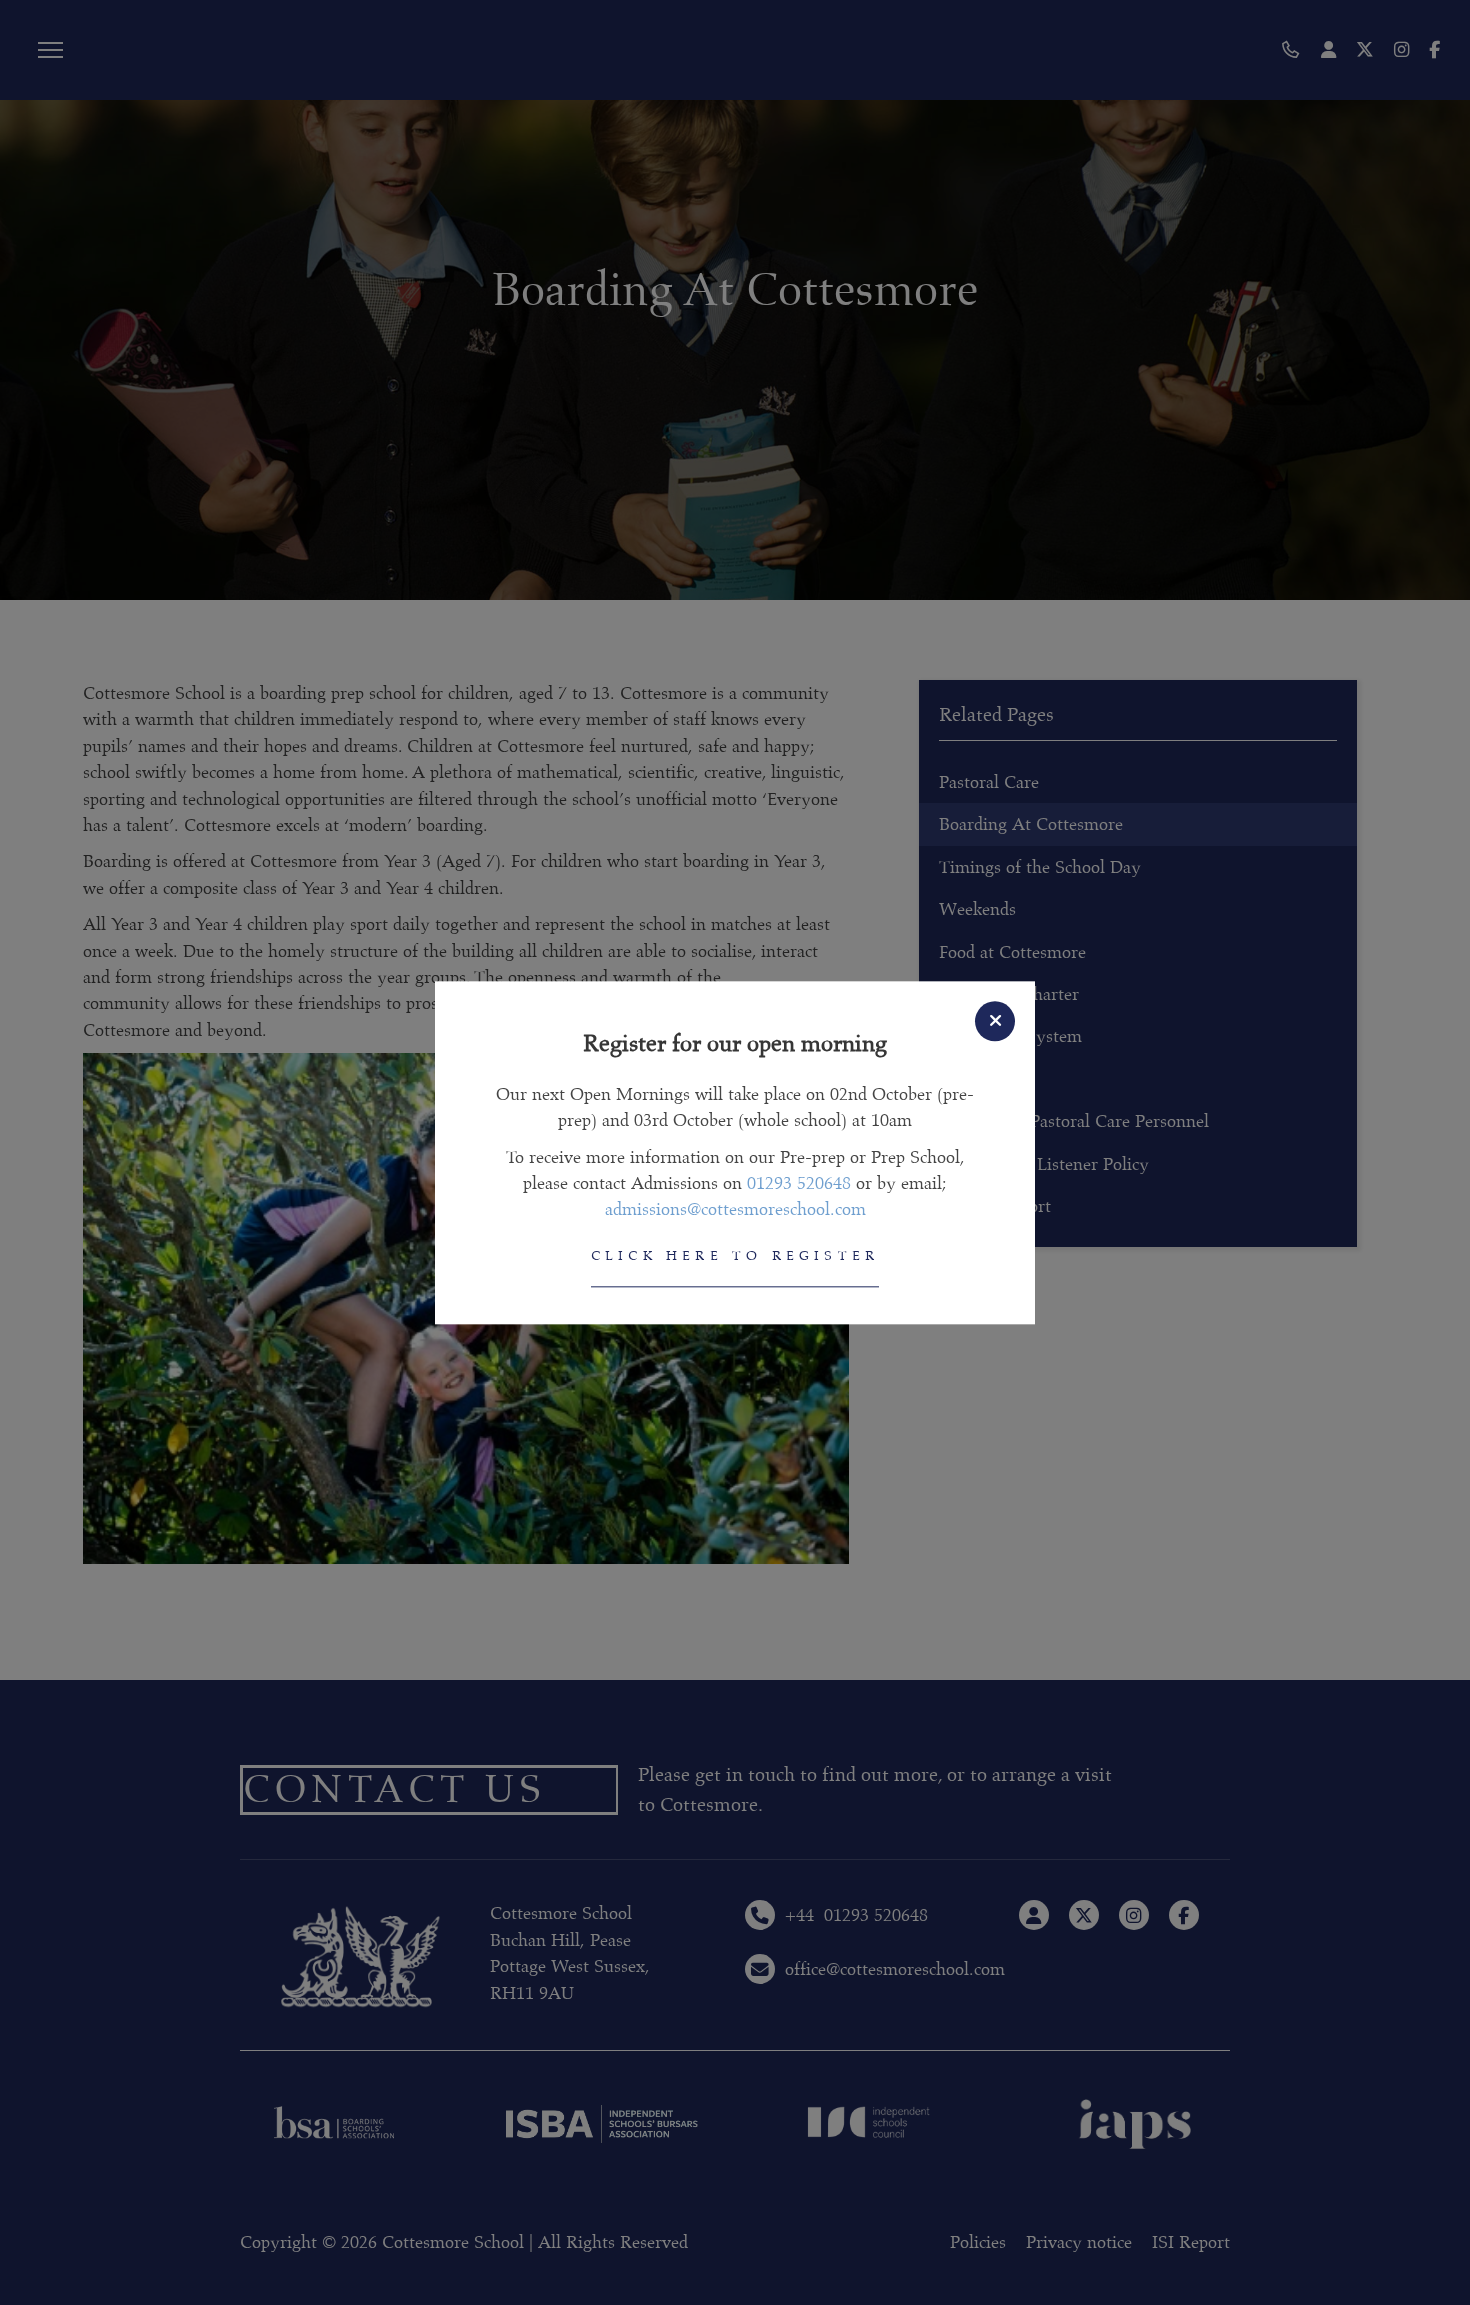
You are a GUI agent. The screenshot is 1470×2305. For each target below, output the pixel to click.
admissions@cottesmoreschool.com (735, 1210)
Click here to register (735, 1256)
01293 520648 (799, 1183)
